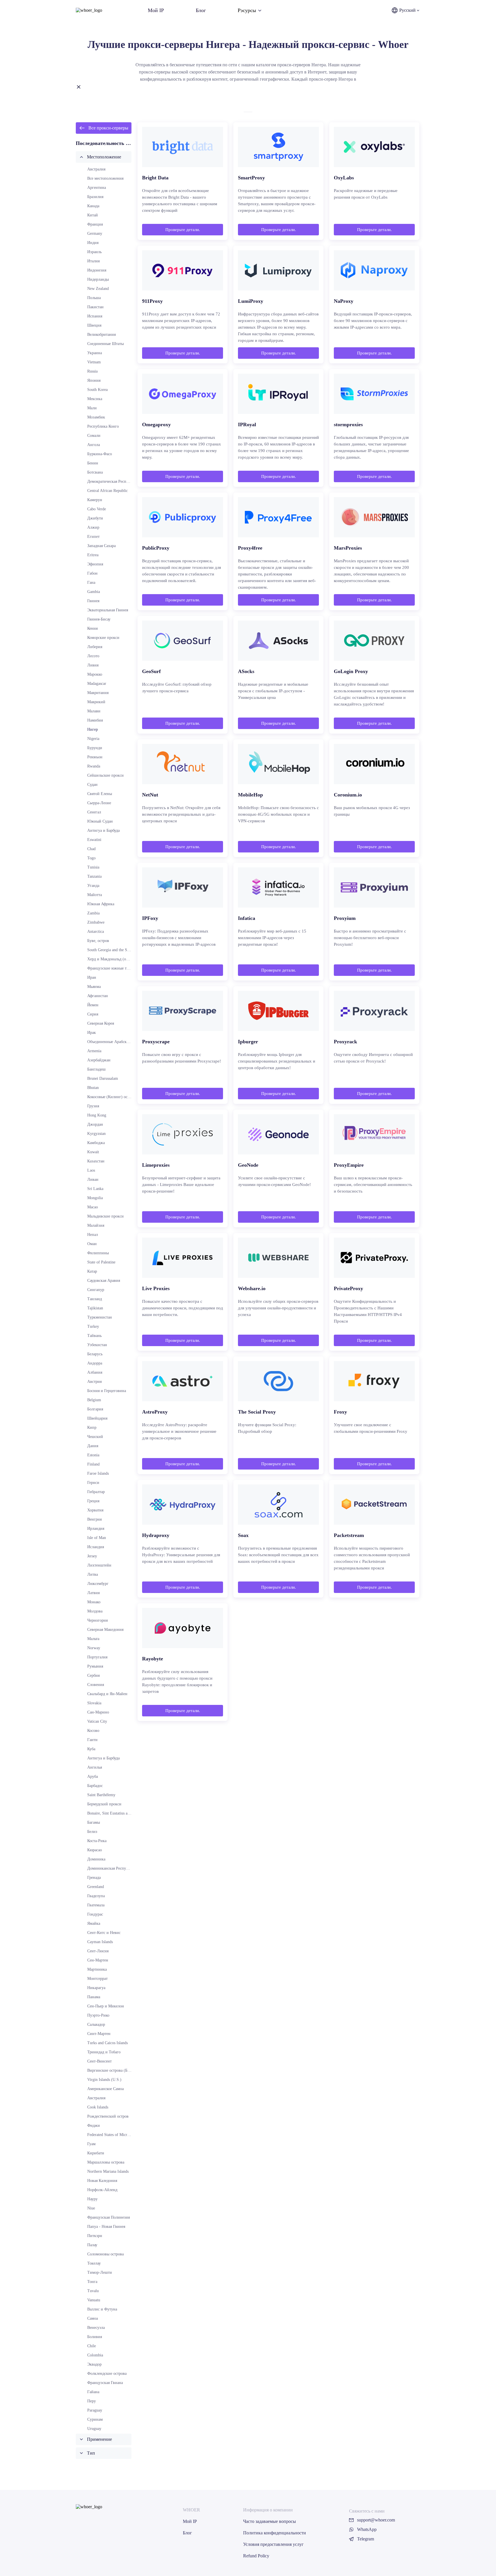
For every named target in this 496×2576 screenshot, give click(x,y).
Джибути (95, 518)
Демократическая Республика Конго (119, 481)
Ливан (93, 1180)
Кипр (92, 1427)
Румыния (95, 1666)
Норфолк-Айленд (102, 2190)
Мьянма (94, 987)
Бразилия (95, 197)
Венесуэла (96, 2328)
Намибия (95, 720)
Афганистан (98, 996)
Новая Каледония (102, 2181)
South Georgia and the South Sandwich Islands (125, 950)
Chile (92, 2346)
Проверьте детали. (183, 230)
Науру (92, 2199)
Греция (93, 1501)
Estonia (93, 1455)
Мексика (95, 399)
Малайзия (96, 1225)
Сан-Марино (98, 1712)
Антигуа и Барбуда (103, 830)
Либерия (95, 647)
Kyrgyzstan (96, 1134)
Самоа (93, 2318)
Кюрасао (95, 1850)
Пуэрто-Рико (98, 2015)
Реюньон (95, 757)
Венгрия (94, 1519)
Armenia (94, 1051)
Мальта (93, 1639)
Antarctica (96, 932)
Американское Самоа (105, 2089)
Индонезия (97, 270)
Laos (91, 1170)
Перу (92, 2401)
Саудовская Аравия (104, 1281)
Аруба (93, 1777)
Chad (91, 849)
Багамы (94, 1822)
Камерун (95, 500)
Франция (95, 224)
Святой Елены (100, 794)
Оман (92, 1244)
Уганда (93, 886)
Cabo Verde (97, 509)
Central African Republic (107, 491)
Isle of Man (97, 1538)
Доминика (96, 1859)
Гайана (93, 2392)
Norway (94, 1648)
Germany (95, 233)
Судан (92, 785)
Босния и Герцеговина (107, 1391)
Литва (93, 1574)
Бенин (93, 463)
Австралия (96, 169)
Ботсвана (95, 472)
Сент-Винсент (99, 2061)
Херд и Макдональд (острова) (113, 959)
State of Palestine (101, 1262)
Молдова (95, 1611)
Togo (91, 858)
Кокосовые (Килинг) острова (112, 1097)
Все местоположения (105, 178)
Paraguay (95, 2410)
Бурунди (95, 748)
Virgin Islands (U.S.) (104, 2080)
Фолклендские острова (107, 2374)
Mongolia (95, 1198)
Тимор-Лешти (100, 2272)
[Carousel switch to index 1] (248, 112)
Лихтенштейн (99, 1565)
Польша (94, 298)
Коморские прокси (103, 638)
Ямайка (94, 1923)
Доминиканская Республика (112, 1868)
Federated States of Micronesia (112, 2135)
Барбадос (95, 1786)
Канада (93, 206)
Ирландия (96, 1529)
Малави (94, 711)
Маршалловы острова (106, 2162)
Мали (92, 408)
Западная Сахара (101, 546)
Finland (93, 1464)
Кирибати (96, 2153)
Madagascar (97, 684)
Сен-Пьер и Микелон (106, 2006)
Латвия (93, 1593)
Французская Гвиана (105, 2383)
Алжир (93, 527)
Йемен (93, 1005)
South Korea (97, 390)
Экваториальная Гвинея (108, 610)
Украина (95, 353)
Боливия (95, 2337)
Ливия (93, 665)
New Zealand (98, 289)
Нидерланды (98, 279)
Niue (91, 2208)
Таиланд (95, 1299)
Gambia (94, 592)
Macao (93, 1207)
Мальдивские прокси (105, 1216)
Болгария (95, 1409)
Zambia (93, 913)
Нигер (93, 729)
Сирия (93, 1014)
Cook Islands (98, 2107)
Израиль (94, 252)
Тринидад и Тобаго (104, 2052)
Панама (94, 1997)
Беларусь (95, 1354)
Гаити (92, 1740)
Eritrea (93, 555)
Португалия (97, 1657)
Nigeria (93, 739)
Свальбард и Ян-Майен (107, 1694)
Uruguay (94, 2429)
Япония (94, 380)
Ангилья (95, 1767)
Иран (92, 977)
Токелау (94, 2263)
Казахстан (96, 1161)
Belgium (94, 1400)
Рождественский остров (108, 2116)
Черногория (97, 1620)
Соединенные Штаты (105, 344)
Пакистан (95, 307)
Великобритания (101, 335)
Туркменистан (100, 1317)
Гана (91, 583)
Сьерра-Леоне (99, 803)
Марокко (95, 674)
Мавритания (98, 693)
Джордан (95, 1124)
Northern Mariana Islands (108, 2171)
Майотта (95, 895)
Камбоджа (96, 1143)
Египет (93, 537)
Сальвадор (96, 2024)
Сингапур (96, 1290)
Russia (92, 371)
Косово (93, 1731)
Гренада (94, 1878)
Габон (92, 573)
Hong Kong (97, 1115)
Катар (92, 1271)
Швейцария (97, 1418)
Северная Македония (105, 1630)
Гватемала (96, 1905)
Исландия (96, 1547)
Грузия (93, 1106)
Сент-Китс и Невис (104, 1933)
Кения (92, 628)
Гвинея (93, 601)
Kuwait (93, 1152)
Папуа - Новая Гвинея (106, 2227)
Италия (93, 261)
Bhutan (93, 1088)
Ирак (92, 1033)
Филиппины (98, 1253)
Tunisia (93, 867)
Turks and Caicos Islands (107, 2043)
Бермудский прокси (104, 1804)
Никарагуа (96, 1988)
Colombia (95, 2355)
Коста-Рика (97, 1841)
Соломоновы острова (105, 2254)
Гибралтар (96, 1492)
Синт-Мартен (99, 2034)
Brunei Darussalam (103, 1078)
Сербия (93, 1675)
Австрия (94, 1382)
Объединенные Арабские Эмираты (117, 1042)
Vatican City (97, 1721)
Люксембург (98, 1584)
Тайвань (94, 1336)
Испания (95, 316)
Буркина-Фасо (100, 454)
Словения (96, 1685)
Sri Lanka (95, 1189)
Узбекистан (97, 1345)
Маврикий (96, 702)
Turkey (93, 1326)
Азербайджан (99, 1060)
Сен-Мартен (98, 1960)
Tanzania (94, 876)
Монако (94, 1602)
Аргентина (97, 188)
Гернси (93, 1483)
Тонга (92, 2282)
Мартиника (97, 1969)
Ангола (94, 445)
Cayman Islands (100, 1942)
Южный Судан (100, 821)
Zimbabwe (96, 922)
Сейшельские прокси (105, 775)
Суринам (95, 2419)
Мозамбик (96, 417)
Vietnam (94, 362)
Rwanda (94, 766)
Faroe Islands (98, 1473)
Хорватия (95, 1510)
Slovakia (94, 1703)
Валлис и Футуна (102, 2309)
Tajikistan (95, 1308)
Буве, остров (98, 941)
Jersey (92, 1556)
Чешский (95, 1437)
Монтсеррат (97, 1979)
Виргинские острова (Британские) (117, 2070)
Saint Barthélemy (101, 1795)
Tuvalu (93, 2291)
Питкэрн (95, 2236)
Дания (93, 1446)
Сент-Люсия (98, 1951)
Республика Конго (103, 426)
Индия (93, 243)
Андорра (95, 1363)
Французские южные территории (116, 968)
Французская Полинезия (108, 2217)
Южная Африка (101, 904)
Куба (91, 1749)
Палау (92, 2245)
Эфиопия (95, 564)
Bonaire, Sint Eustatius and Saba (114, 1813)
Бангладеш (96, 1069)
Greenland (96, 1887)
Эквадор (94, 2364)
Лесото (93, 656)
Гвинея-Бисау (99, 619)
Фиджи (94, 2126)
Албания (95, 1372)
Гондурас (95, 1914)
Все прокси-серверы (108, 128)
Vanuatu (94, 2300)
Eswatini (94, 840)
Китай (93, 215)
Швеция (94, 325)
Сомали (94, 436)
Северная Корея (101, 1023)
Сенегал (94, 812)
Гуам (91, 2144)
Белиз (92, 1832)
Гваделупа (96, 1896)
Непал (93, 1235)
